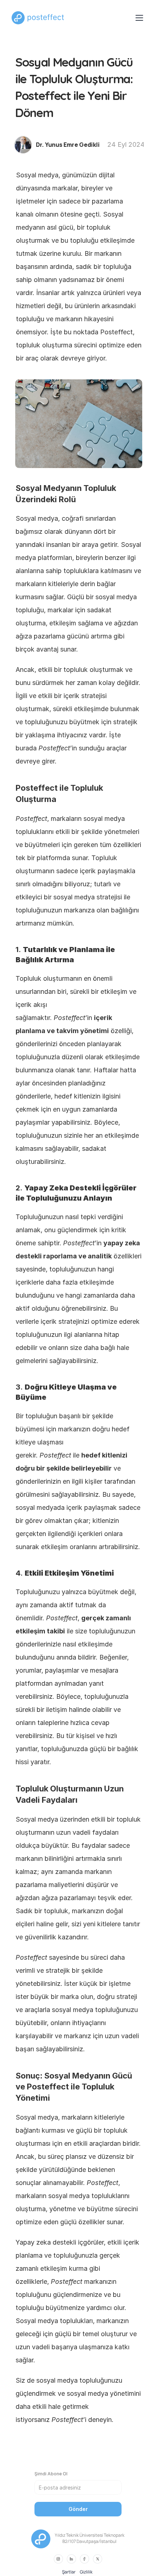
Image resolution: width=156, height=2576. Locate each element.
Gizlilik (86, 2572)
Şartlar (69, 2572)
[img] (41, 2539)
